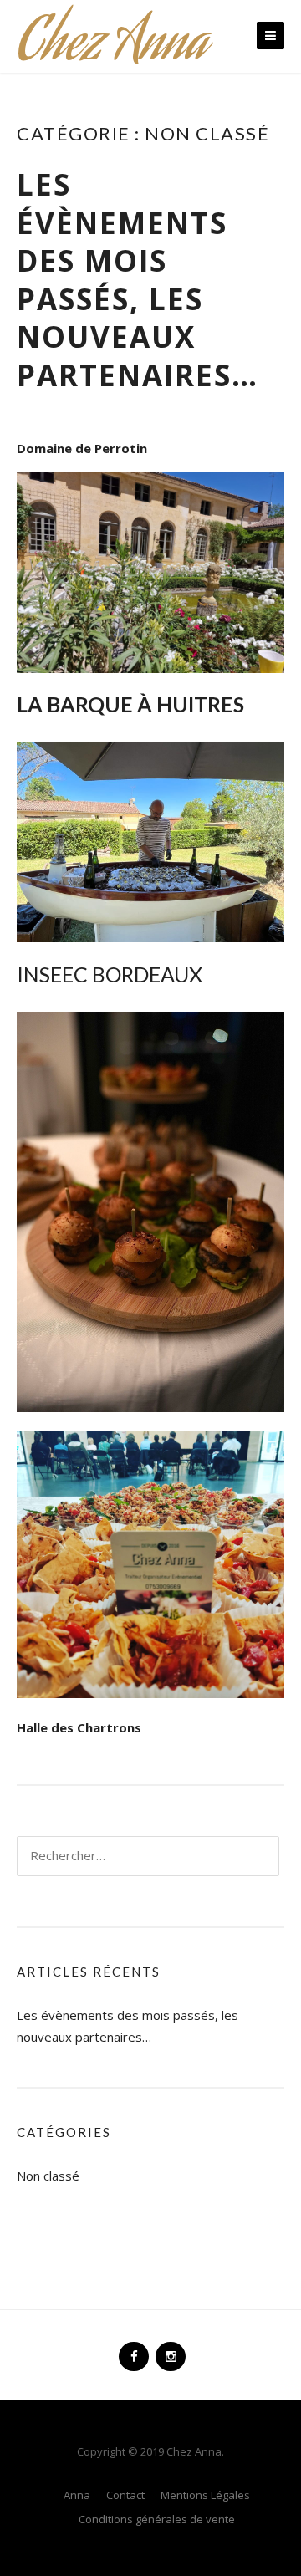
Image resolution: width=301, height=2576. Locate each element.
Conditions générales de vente (157, 2519)
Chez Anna (112, 47)
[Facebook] (132, 2349)
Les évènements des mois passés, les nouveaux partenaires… (138, 280)
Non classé (48, 2176)
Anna (77, 2495)
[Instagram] (169, 2349)
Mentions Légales (205, 2495)
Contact (125, 2495)
